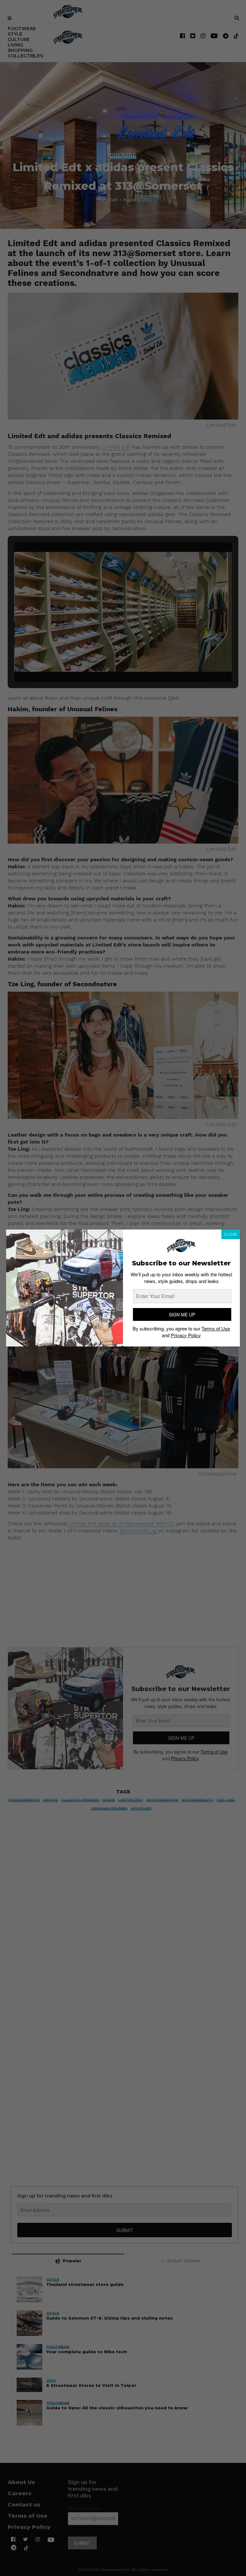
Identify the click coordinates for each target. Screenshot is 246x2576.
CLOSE (231, 1234)
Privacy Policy (186, 1335)
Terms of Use (216, 1328)
